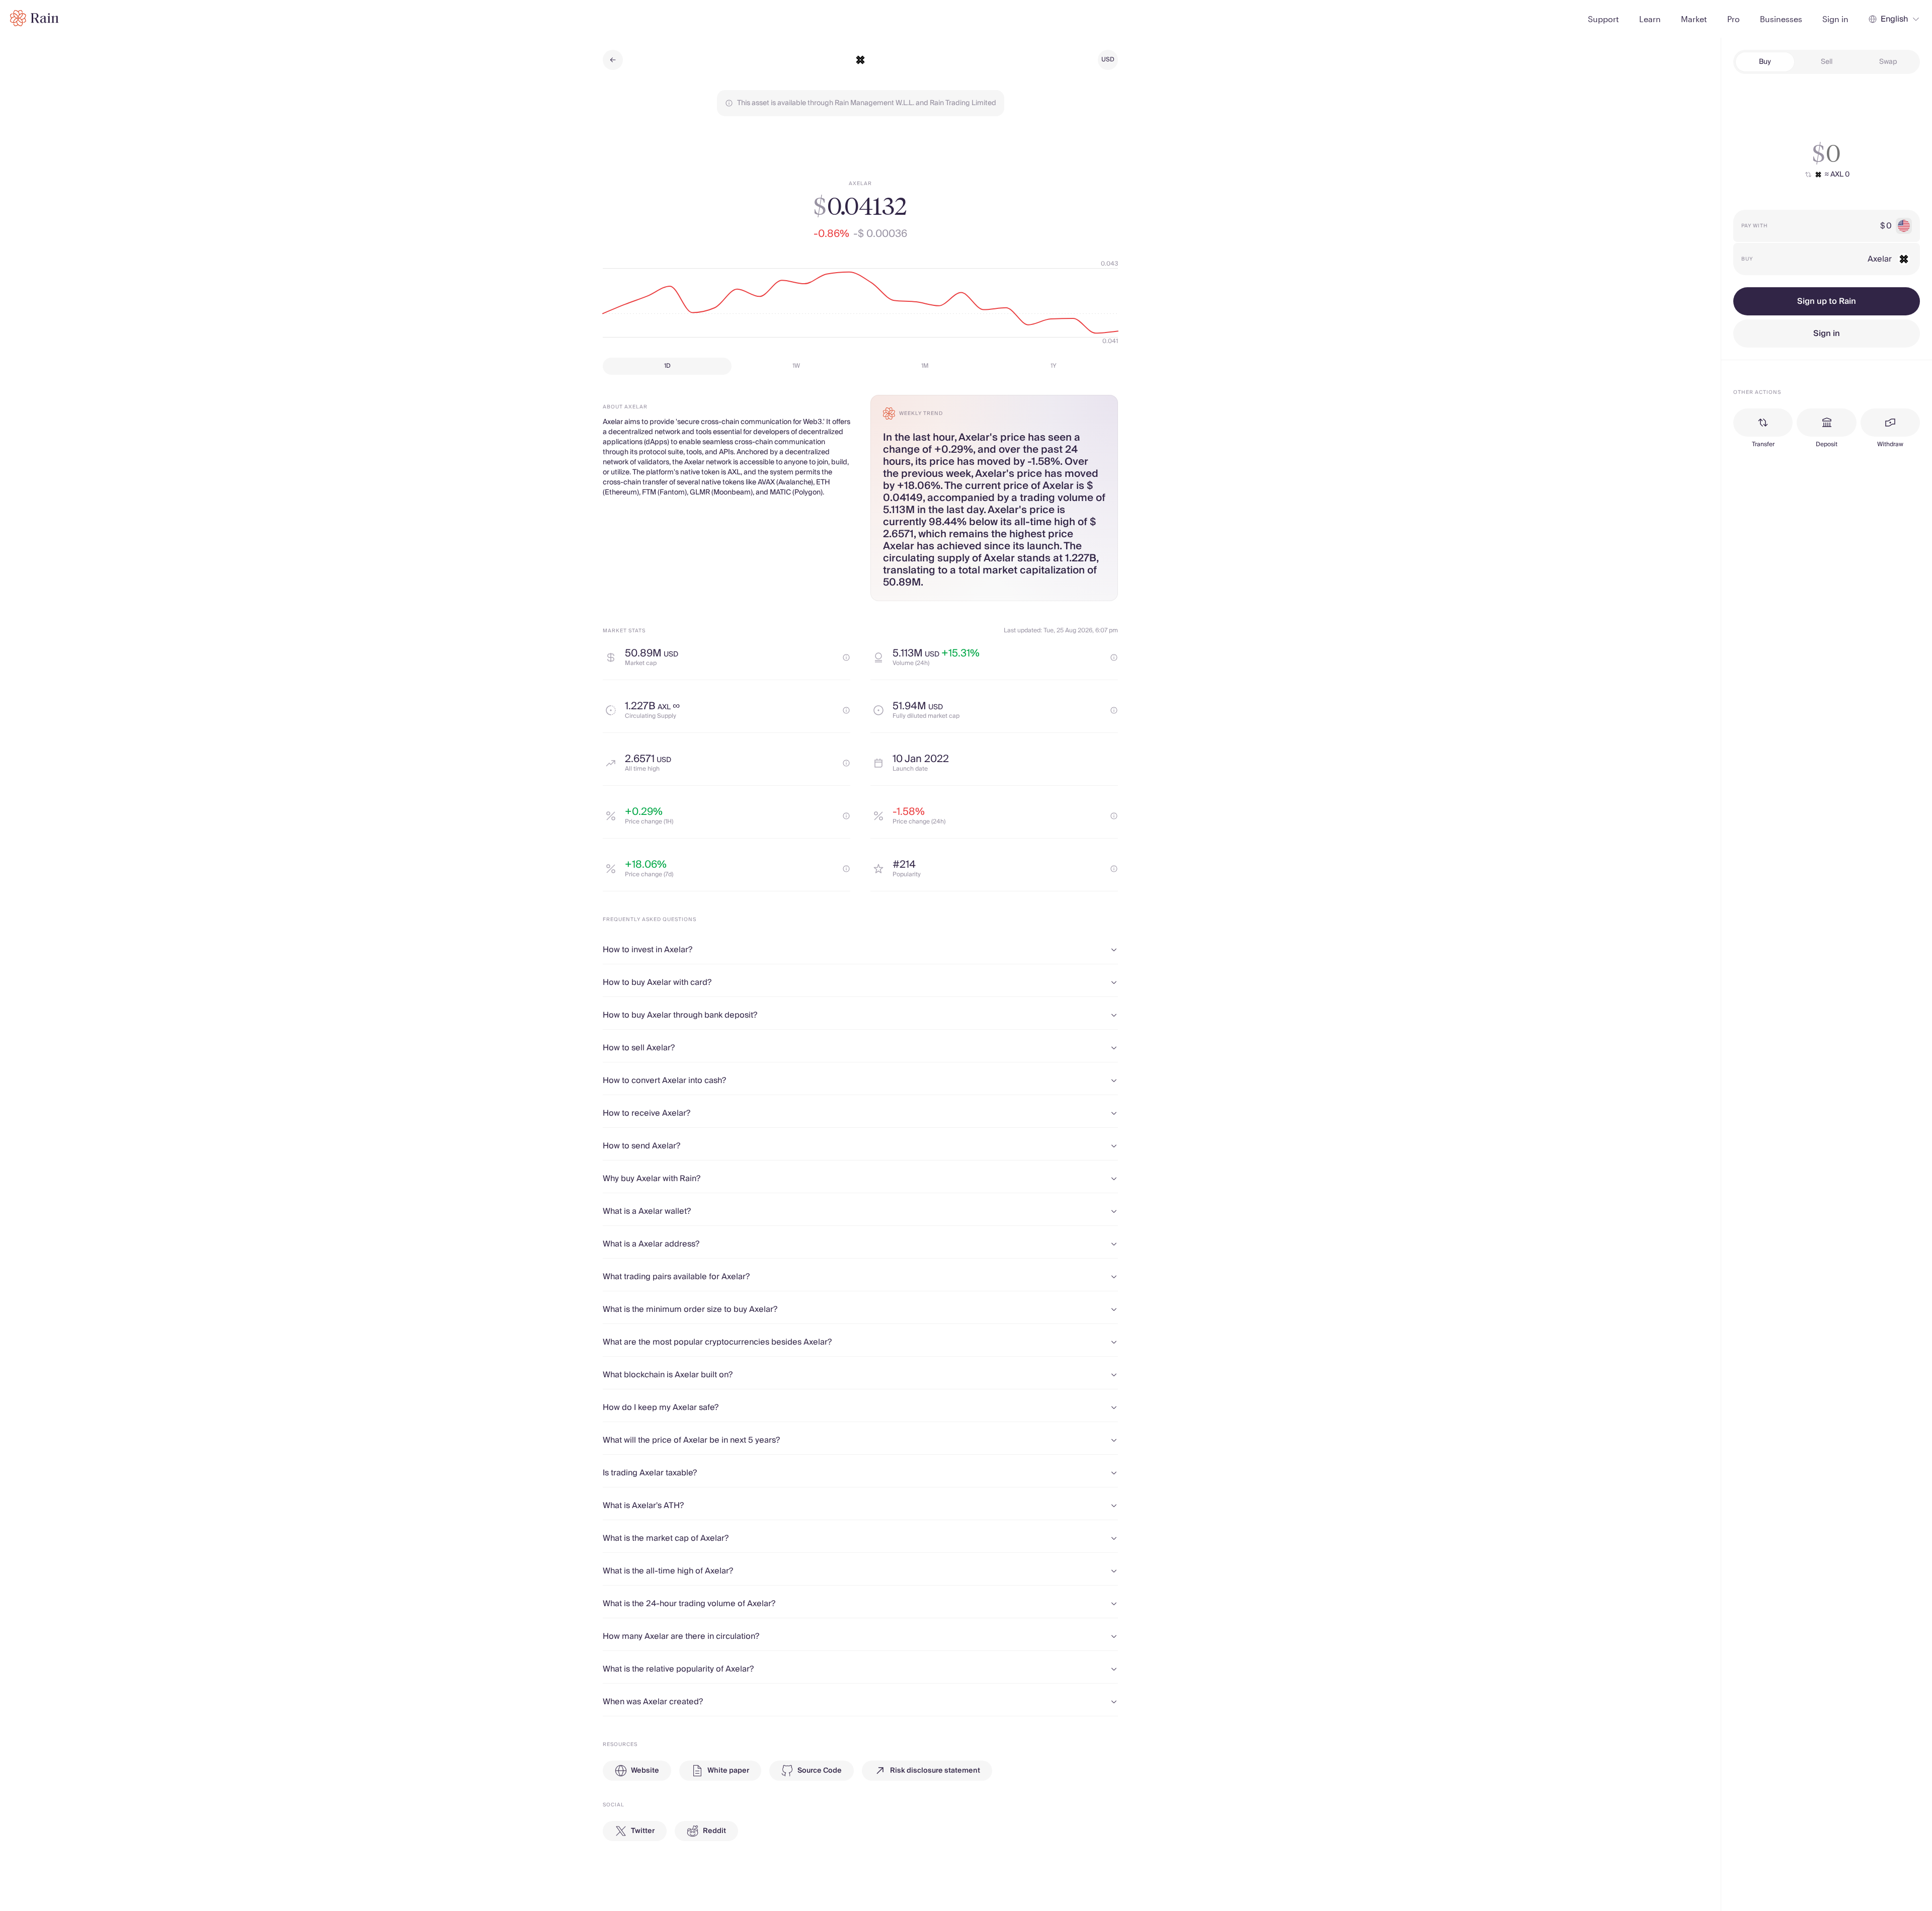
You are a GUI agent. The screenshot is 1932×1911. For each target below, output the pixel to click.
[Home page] (34, 18)
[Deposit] (1826, 423)
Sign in (1827, 334)
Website (645, 1771)
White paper (728, 1771)
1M (925, 366)
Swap (1888, 62)
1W (796, 366)
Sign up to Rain (1827, 301)
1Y (1054, 366)
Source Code (820, 1771)
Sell (1827, 62)
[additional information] (846, 657)
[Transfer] (1763, 423)
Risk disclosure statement (935, 1771)
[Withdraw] (1890, 423)
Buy (1765, 62)
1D (667, 366)
